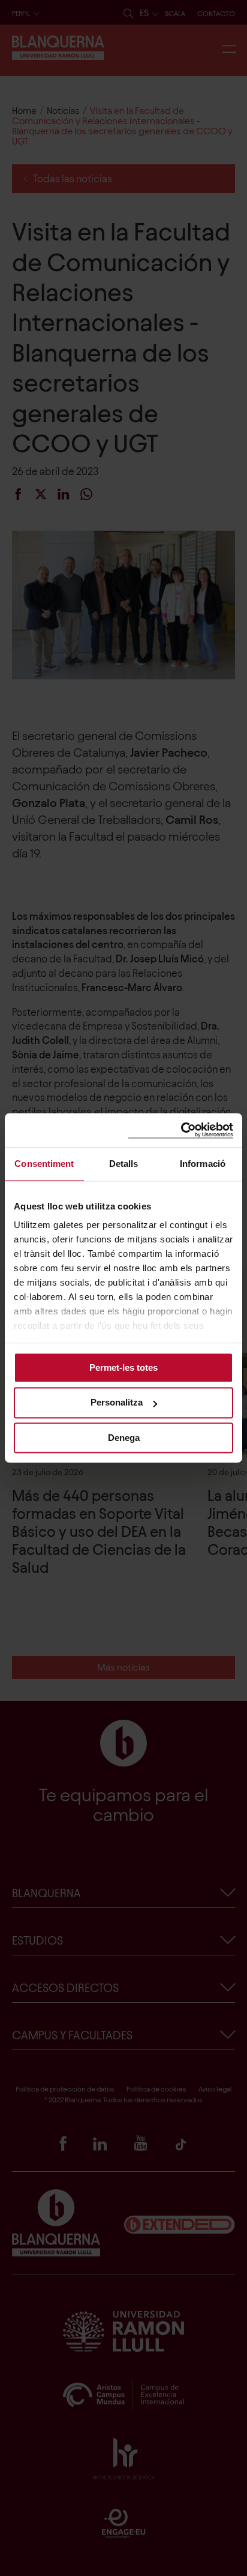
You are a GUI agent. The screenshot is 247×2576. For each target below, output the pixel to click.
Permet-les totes (123, 1367)
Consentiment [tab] (44, 1164)
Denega (124, 1438)
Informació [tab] (203, 1164)
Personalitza (117, 1403)
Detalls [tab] (124, 1164)
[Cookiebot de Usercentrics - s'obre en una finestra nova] (181, 1130)
